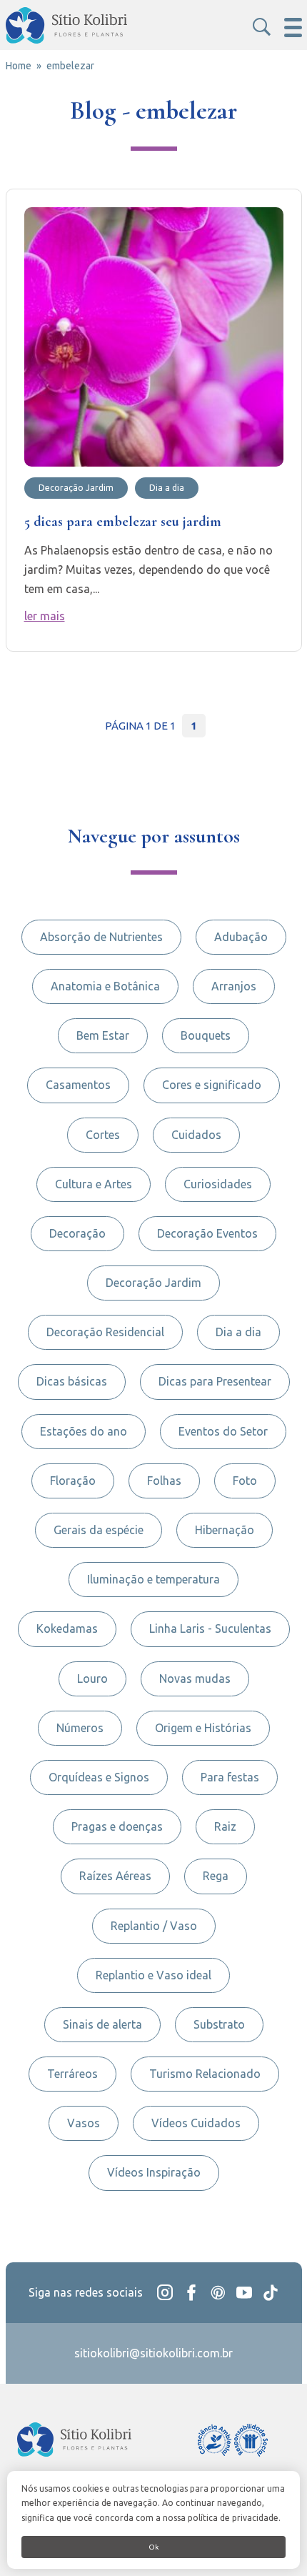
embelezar (70, 66)
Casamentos (78, 1085)
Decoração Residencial (105, 1332)
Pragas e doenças (117, 1826)
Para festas (230, 1777)
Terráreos (72, 2074)
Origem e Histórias (203, 1728)
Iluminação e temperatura (153, 1579)
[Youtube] (244, 2293)
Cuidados (196, 1135)
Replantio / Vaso (154, 1926)
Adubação (241, 937)
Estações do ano (84, 1431)
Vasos (84, 2123)
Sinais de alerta (102, 2024)
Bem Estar (103, 1035)
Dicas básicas (72, 1381)
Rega (216, 1876)
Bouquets (206, 1035)
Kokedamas (67, 1628)
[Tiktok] (271, 2293)
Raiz (225, 1826)
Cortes (103, 1135)
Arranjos (234, 986)
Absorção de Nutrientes (101, 937)
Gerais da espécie (99, 1530)
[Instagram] (165, 2293)
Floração (73, 1481)
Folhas (164, 1481)
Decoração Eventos (207, 1233)
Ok (153, 2547)
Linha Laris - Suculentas (210, 1628)
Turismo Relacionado (205, 2074)
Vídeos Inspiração (154, 2172)
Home (19, 66)
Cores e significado (212, 1085)
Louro (92, 1679)
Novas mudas (195, 1679)
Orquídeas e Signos (99, 1777)
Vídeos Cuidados (196, 2123)
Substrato (219, 2024)
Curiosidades (218, 1184)
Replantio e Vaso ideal (153, 1975)
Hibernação (225, 1530)
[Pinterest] (218, 2293)
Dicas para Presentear (215, 1381)
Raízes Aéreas (115, 1876)
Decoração (77, 1233)
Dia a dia (238, 1332)
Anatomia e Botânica (105, 986)
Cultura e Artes (94, 1184)
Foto (245, 1481)
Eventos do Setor (223, 1431)
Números (80, 1728)
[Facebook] (191, 2293)
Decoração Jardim (153, 1283)
